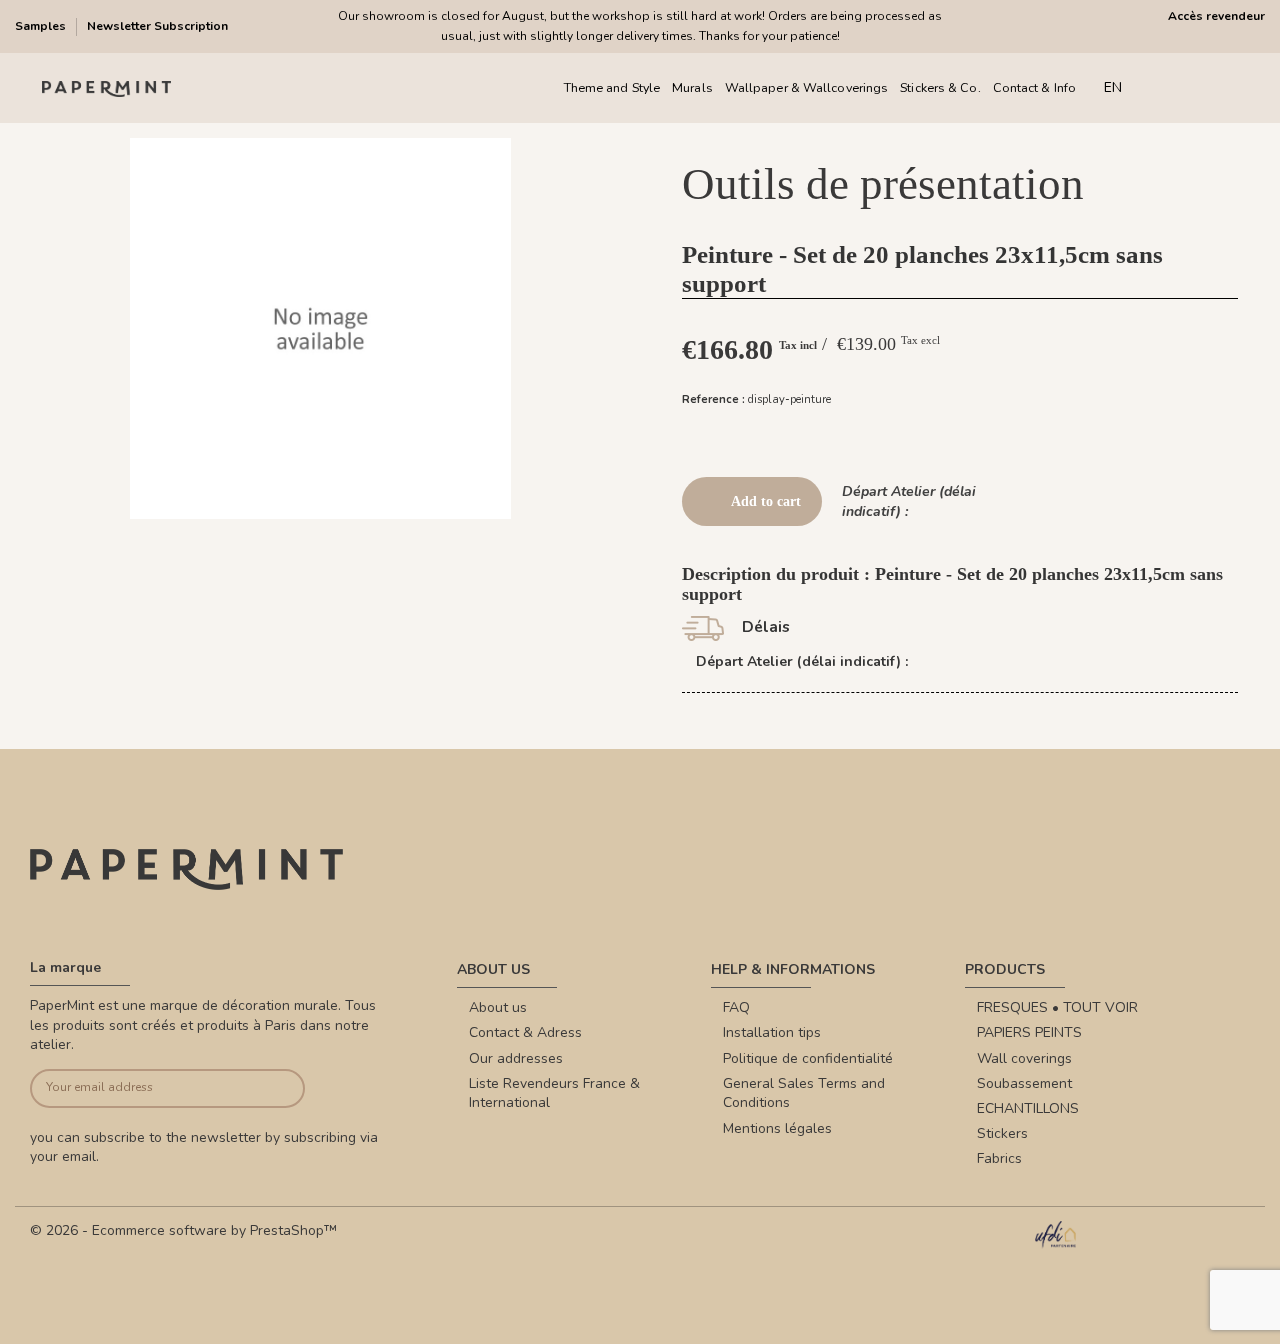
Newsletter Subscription (157, 26)
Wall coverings (1024, 1058)
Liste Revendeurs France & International (554, 1093)
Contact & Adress (525, 1032)
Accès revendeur (1216, 16)
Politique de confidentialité (808, 1058)
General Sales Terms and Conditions (804, 1093)
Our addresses (516, 1058)
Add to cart (766, 501)
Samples (42, 26)
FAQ (736, 1007)
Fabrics (999, 1158)
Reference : (713, 399)
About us (498, 1007)
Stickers (1002, 1133)
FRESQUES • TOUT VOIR (1057, 1007)
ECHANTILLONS (1028, 1108)
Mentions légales (777, 1128)
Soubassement (1024, 1083)
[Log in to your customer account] (1199, 88)
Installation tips (772, 1032)
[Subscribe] (276, 1088)
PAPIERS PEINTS (1029, 1032)
